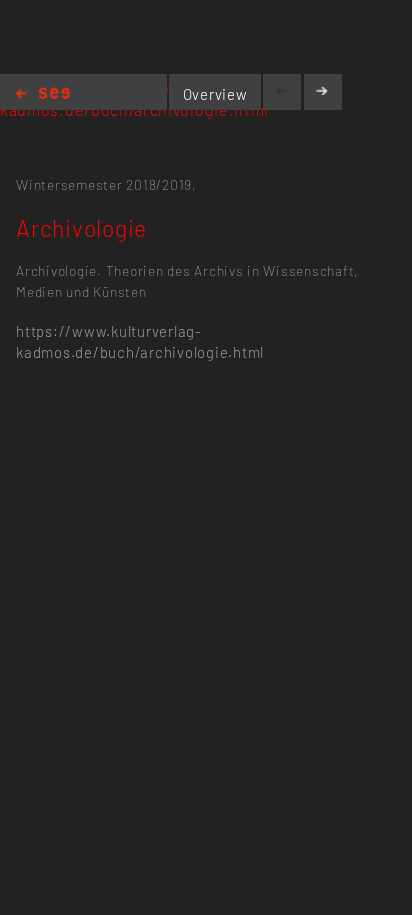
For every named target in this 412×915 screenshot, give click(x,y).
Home (43, 94)
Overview (215, 94)
